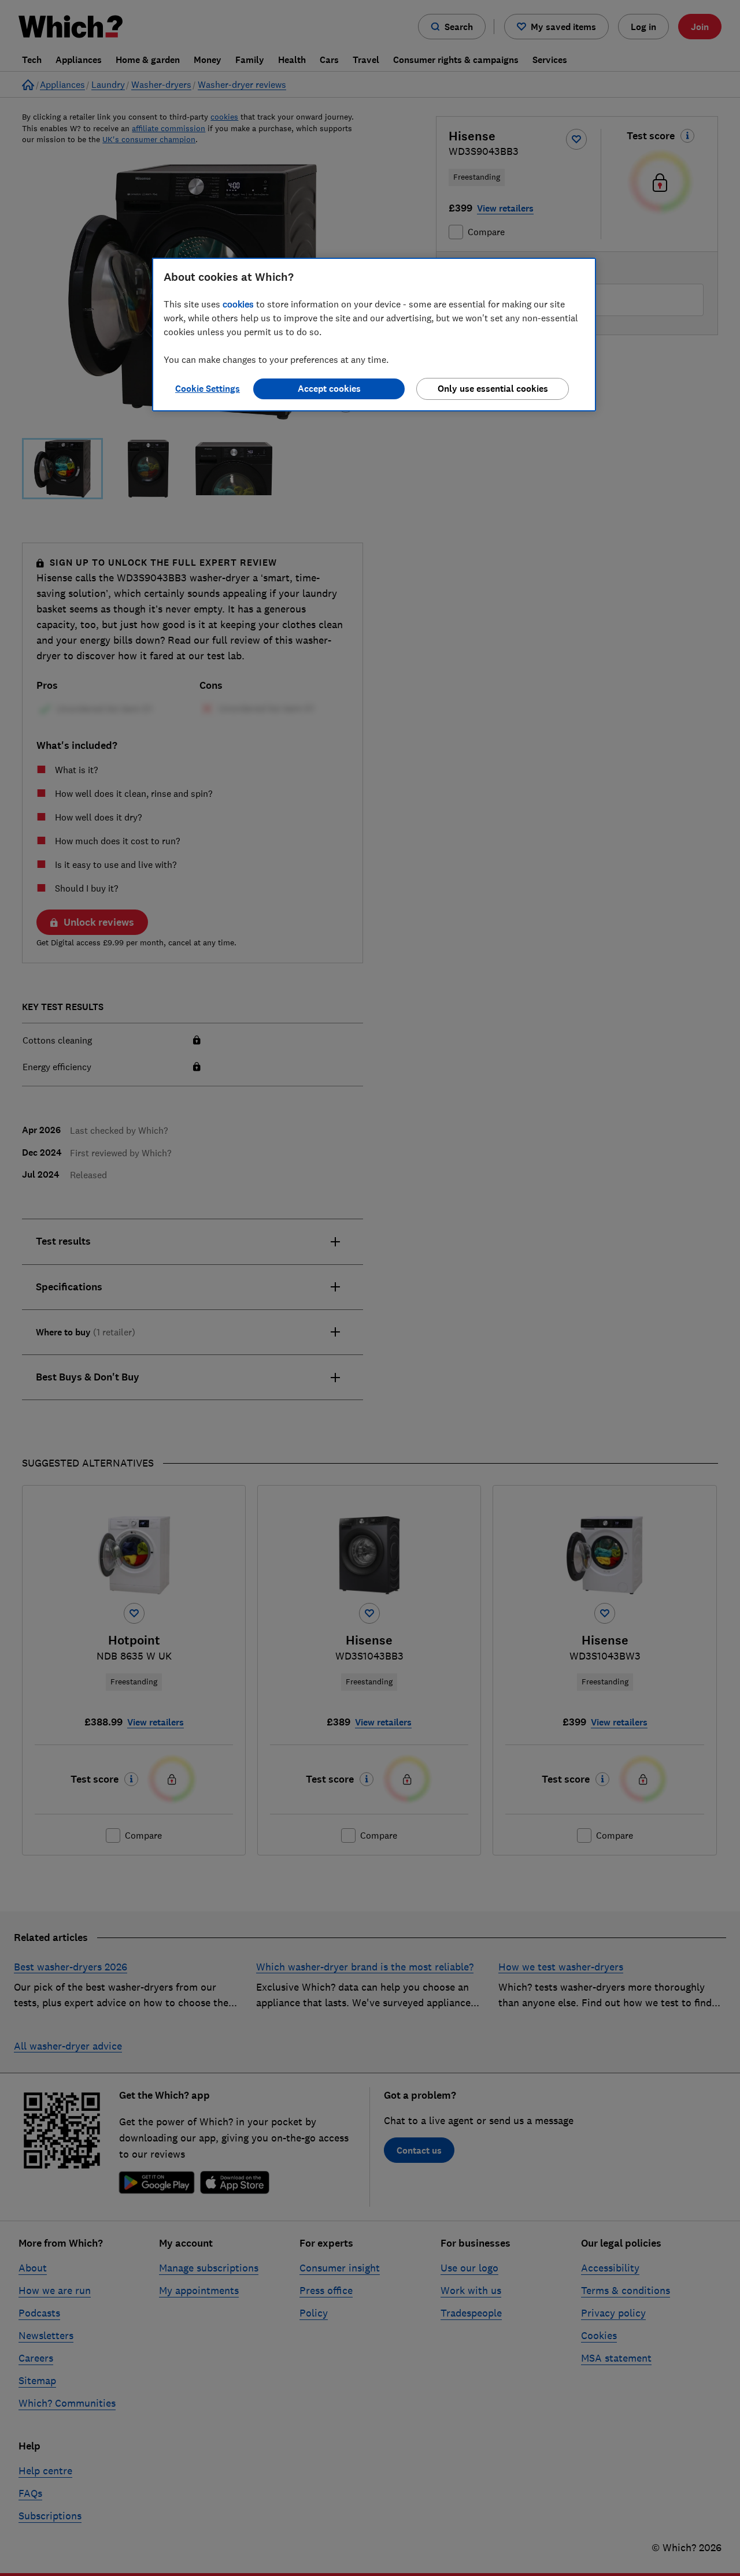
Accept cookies (329, 389)
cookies (238, 304)
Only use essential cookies (493, 389)
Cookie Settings (208, 389)
